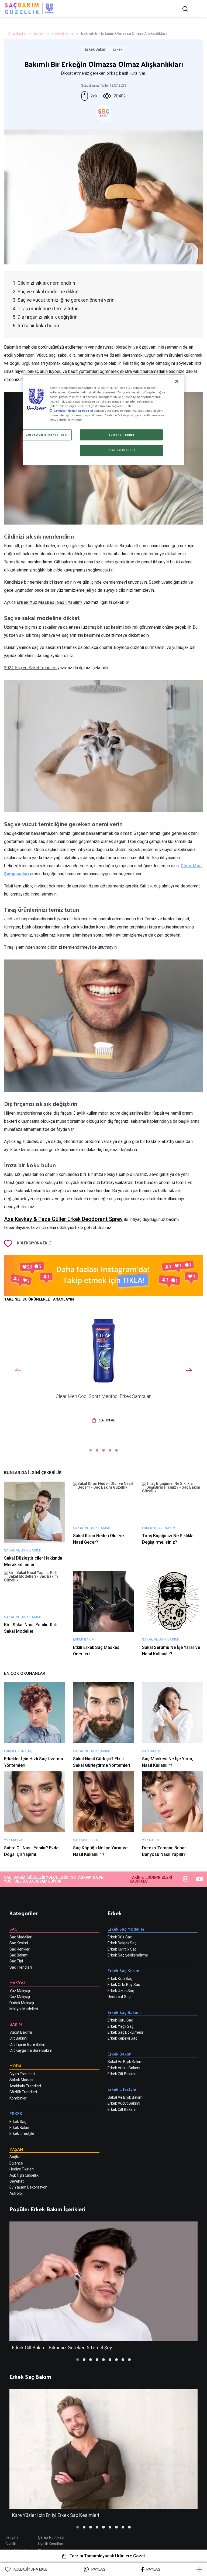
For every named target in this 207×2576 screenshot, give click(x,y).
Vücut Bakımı (21, 2032)
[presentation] (18, 1371)
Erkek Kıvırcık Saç (122, 1949)
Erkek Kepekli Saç (122, 2038)
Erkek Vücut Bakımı (124, 2068)
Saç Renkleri (20, 1949)
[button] (91, 1450)
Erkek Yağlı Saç (120, 2026)
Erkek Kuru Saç (120, 2020)
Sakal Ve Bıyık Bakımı (125, 2062)
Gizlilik (11, 2544)
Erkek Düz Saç (120, 1937)
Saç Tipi (16, 1961)
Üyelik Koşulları (51, 2544)
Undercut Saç (119, 1997)
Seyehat (17, 2181)
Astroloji (16, 2193)
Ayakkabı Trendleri (25, 2086)
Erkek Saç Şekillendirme (128, 1955)
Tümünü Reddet (121, 435)
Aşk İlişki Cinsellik (24, 2175)
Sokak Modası (21, 2080)
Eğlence (16, 2163)
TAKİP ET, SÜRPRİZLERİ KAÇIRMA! (151, 1879)
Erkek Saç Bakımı (124, 2012)
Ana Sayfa (17, 33)
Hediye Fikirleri (22, 2169)
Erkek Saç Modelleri (127, 1929)
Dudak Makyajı (22, 2003)
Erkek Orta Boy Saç (124, 1985)
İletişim (12, 2537)
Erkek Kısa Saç (120, 1979)
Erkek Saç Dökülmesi (125, 2032)
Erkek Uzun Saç (121, 1991)
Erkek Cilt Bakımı (122, 2074)
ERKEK (16, 2113)
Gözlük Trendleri (23, 2092)
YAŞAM (16, 2149)
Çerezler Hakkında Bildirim (73, 411)
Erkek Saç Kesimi (124, 1970)
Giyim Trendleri (22, 2074)
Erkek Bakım (62, 33)
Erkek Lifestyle (22, 2133)
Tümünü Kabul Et (121, 450)
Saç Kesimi (19, 1943)
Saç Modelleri (21, 1937)
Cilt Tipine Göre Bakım (28, 2044)
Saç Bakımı (19, 1955)
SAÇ (13, 1929)
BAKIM (16, 2024)
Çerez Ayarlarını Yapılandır (47, 435)
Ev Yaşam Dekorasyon (28, 2187)
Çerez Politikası (51, 2537)
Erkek (39, 33)
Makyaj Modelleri (24, 2009)
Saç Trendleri (21, 1967)
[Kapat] (177, 381)
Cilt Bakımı (18, 2038)
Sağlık (15, 2157)
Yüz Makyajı (20, 1991)
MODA (15, 2066)
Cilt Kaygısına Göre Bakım (31, 2050)
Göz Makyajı (20, 1997)
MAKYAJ (17, 1983)
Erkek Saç (18, 2122)
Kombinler (18, 2098)
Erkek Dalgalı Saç (122, 1943)
